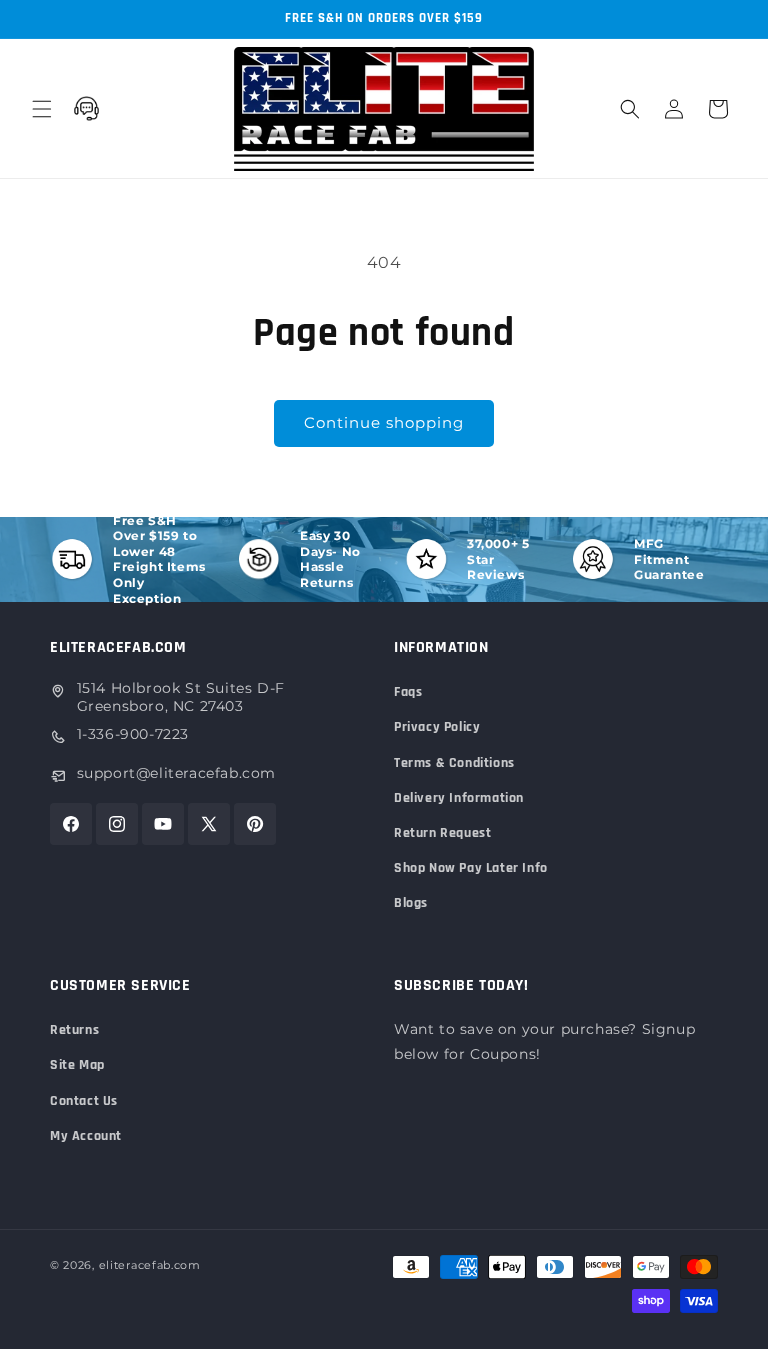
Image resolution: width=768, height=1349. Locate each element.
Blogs (411, 903)
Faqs (408, 692)
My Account (86, 1136)
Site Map (77, 1065)
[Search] (630, 109)
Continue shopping (384, 422)
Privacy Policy (437, 727)
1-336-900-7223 (133, 734)
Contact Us (84, 1101)
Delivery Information (459, 798)
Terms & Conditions (454, 763)
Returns (74, 1030)
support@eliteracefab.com (176, 773)
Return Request (442, 833)
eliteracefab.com (150, 1265)
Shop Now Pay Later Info (471, 868)
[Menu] (42, 109)
